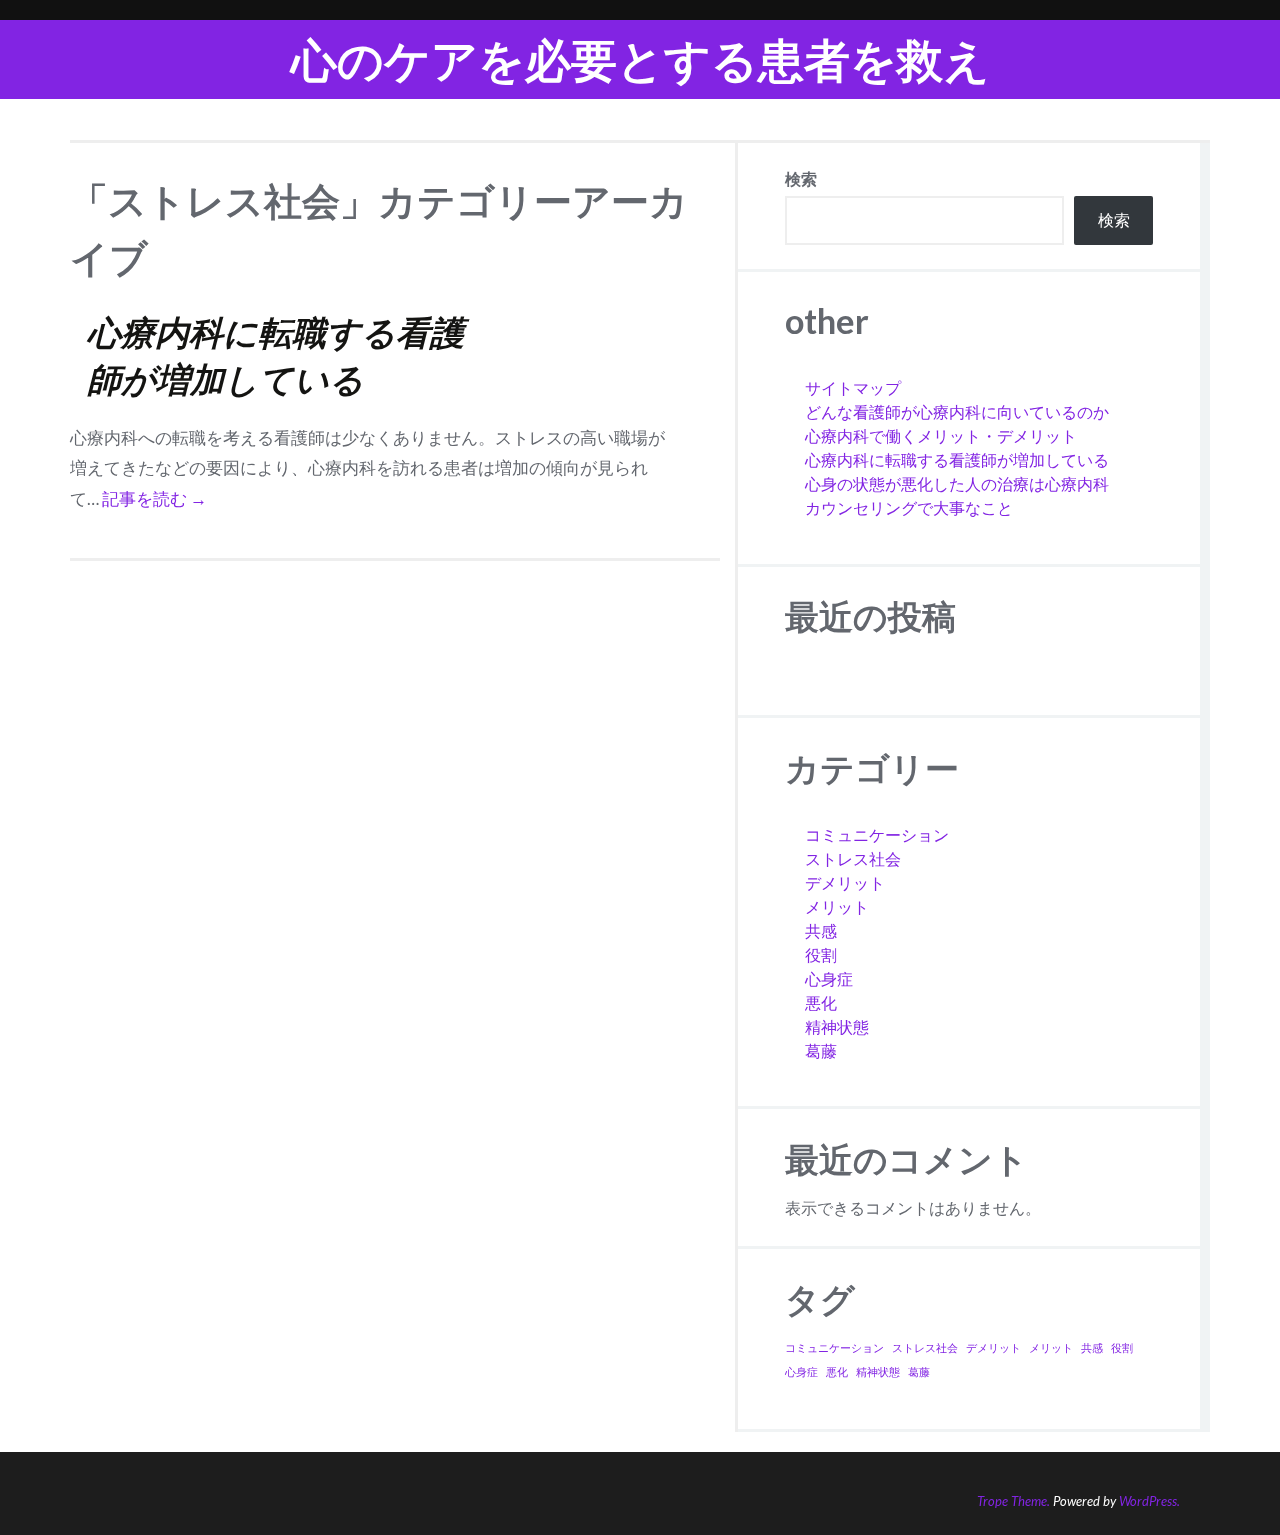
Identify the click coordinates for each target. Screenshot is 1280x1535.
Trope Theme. (1013, 1501)
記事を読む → (154, 498)
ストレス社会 (853, 858)
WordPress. (1149, 1501)
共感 (821, 930)
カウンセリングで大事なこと (909, 507)
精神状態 (837, 1026)
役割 (821, 954)
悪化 (821, 1002)
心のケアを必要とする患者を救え (640, 59)
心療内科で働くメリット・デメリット (941, 435)
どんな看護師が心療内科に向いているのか (957, 411)
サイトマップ (853, 387)
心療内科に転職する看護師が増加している (957, 459)
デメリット (845, 882)
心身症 (829, 978)
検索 (801, 178)
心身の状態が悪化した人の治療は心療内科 (957, 483)
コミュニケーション (877, 834)
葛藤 (821, 1050)
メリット (837, 906)
